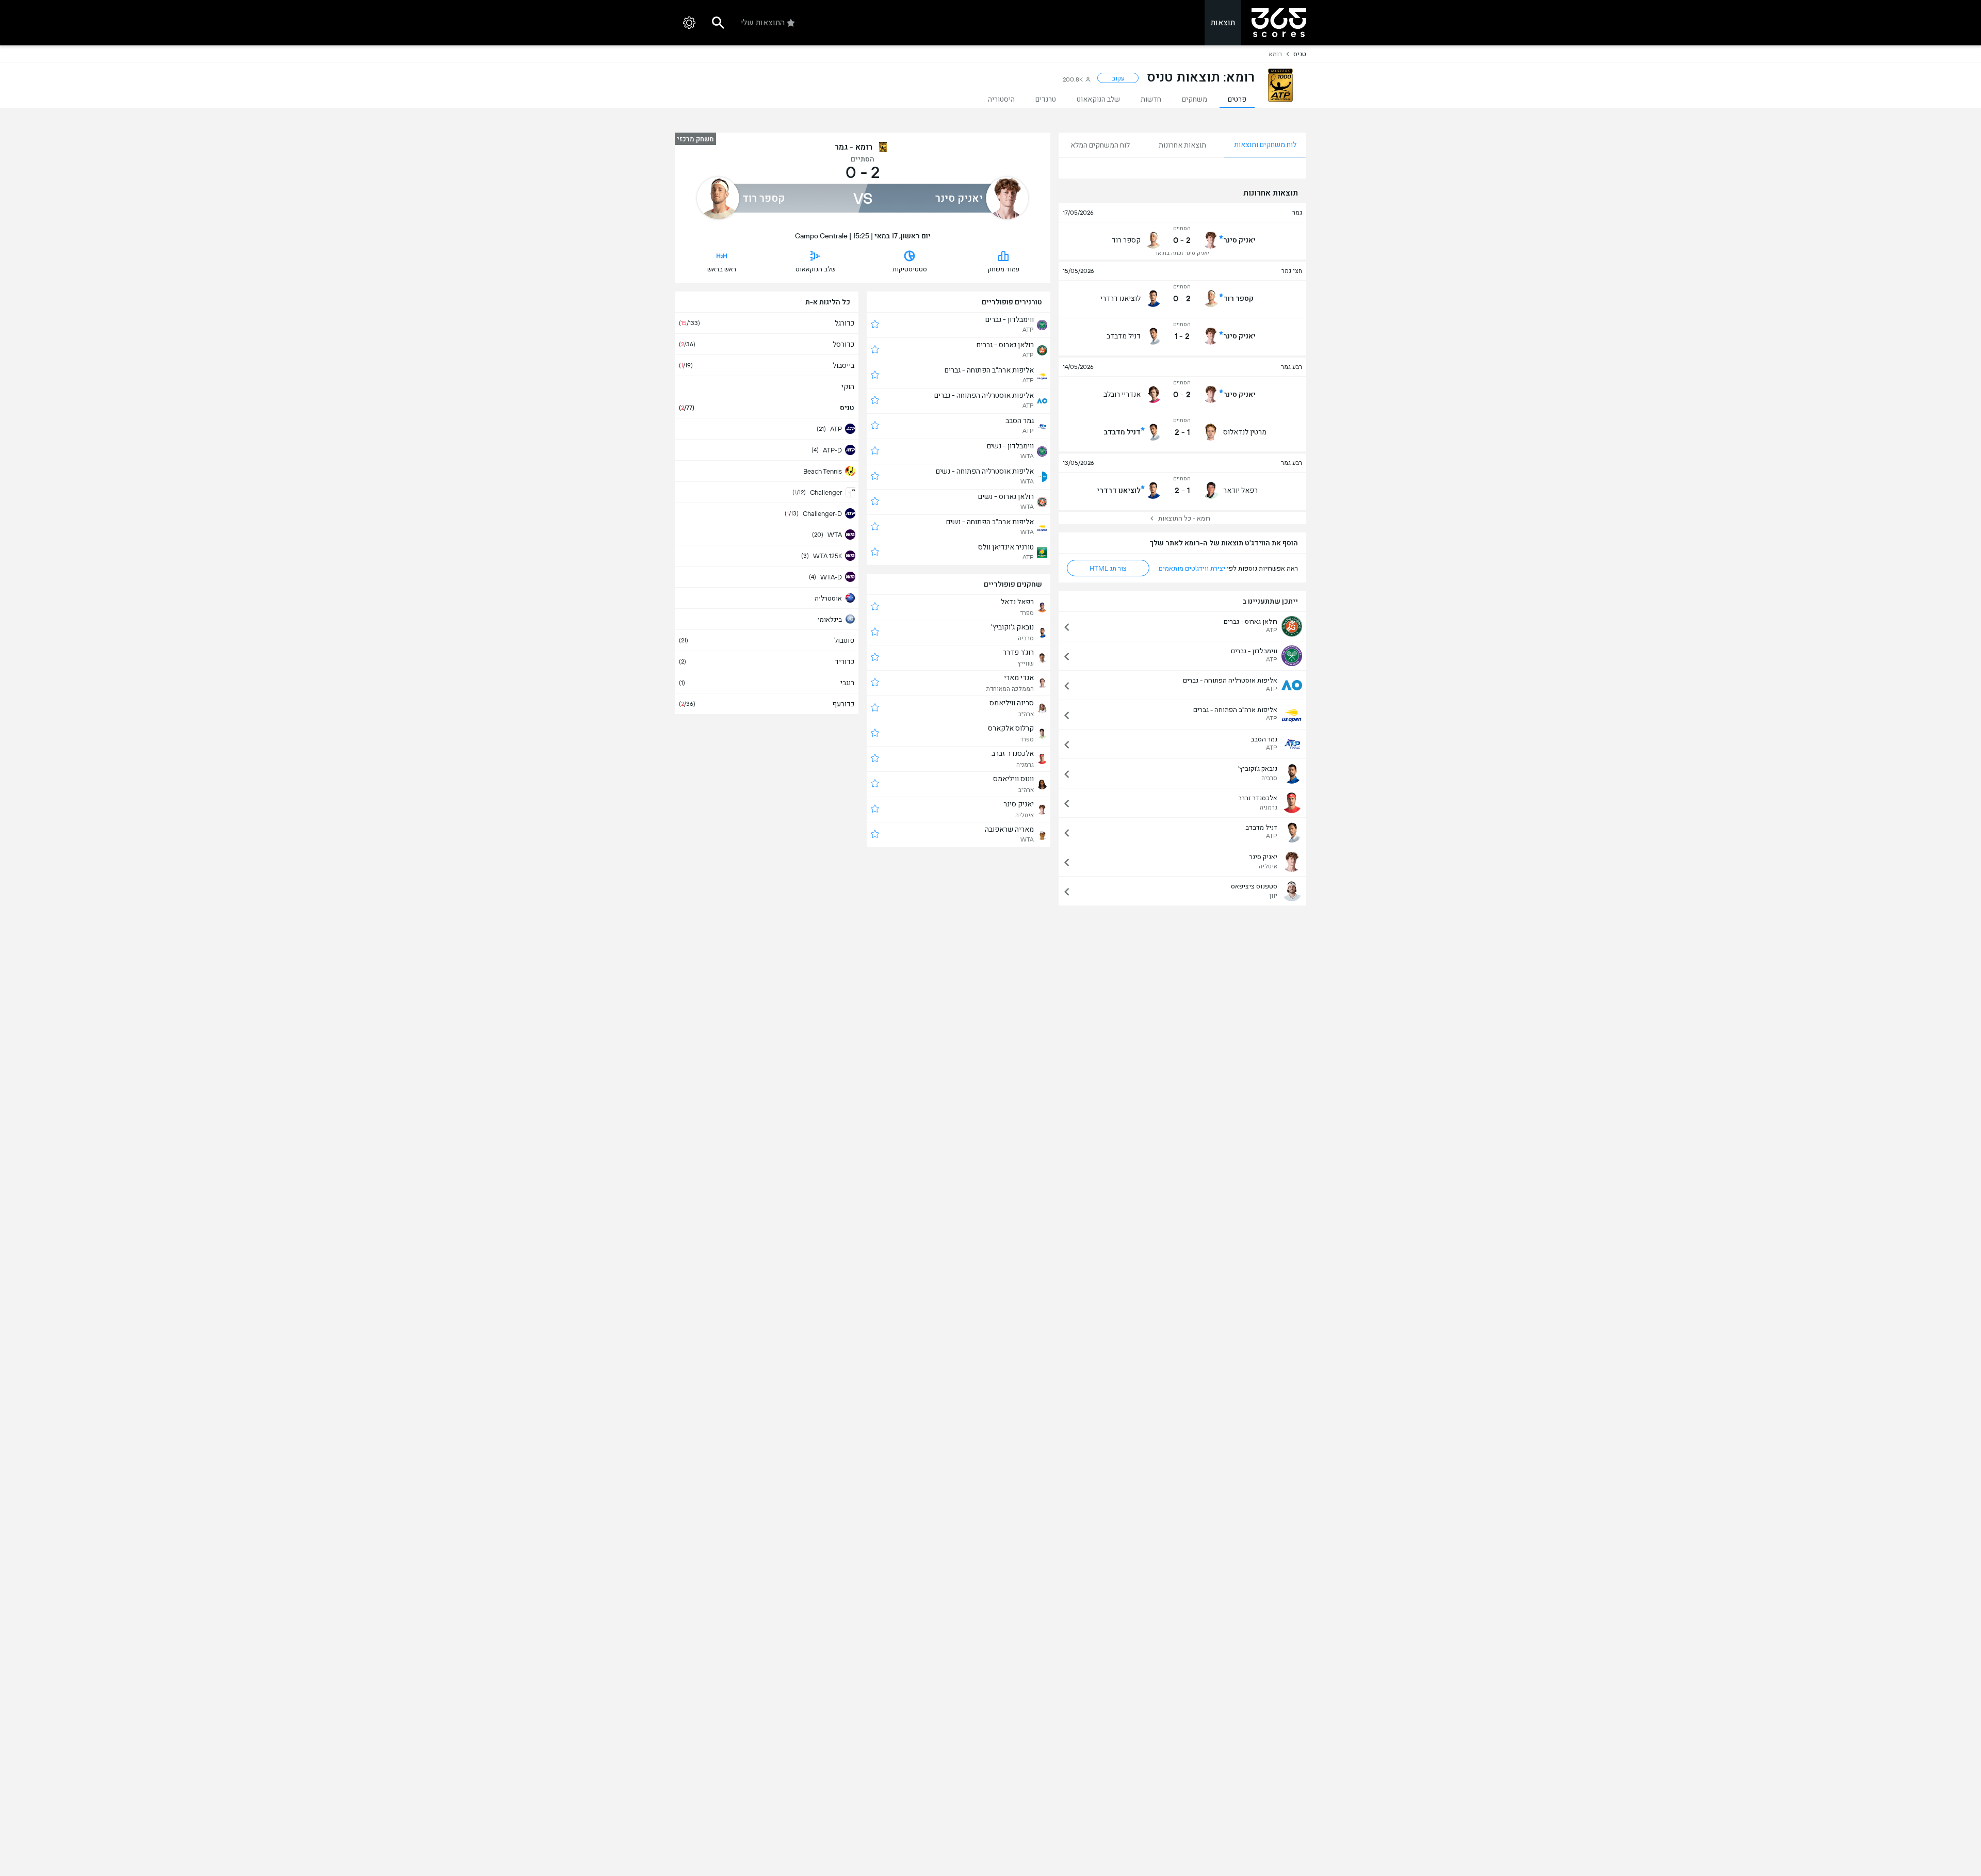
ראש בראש (722, 269)
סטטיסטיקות (910, 269)
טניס (1300, 54)
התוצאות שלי (763, 22)
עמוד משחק (1004, 269)
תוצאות (1223, 22)
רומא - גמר (854, 147)
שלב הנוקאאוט (816, 269)
